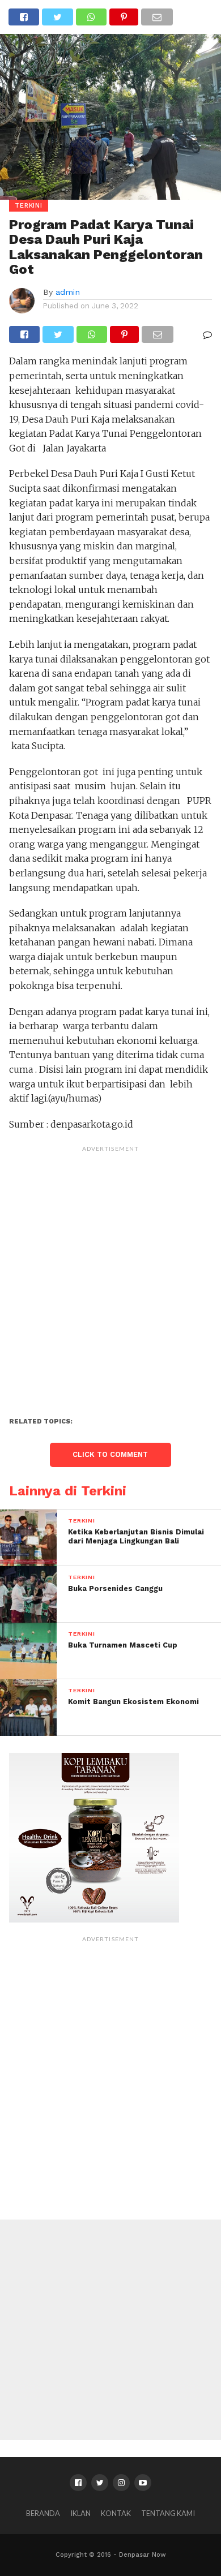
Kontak (116, 2513)
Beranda (43, 2513)
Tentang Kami (168, 2513)
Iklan (80, 2513)
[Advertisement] (110, 1268)
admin (68, 292)
